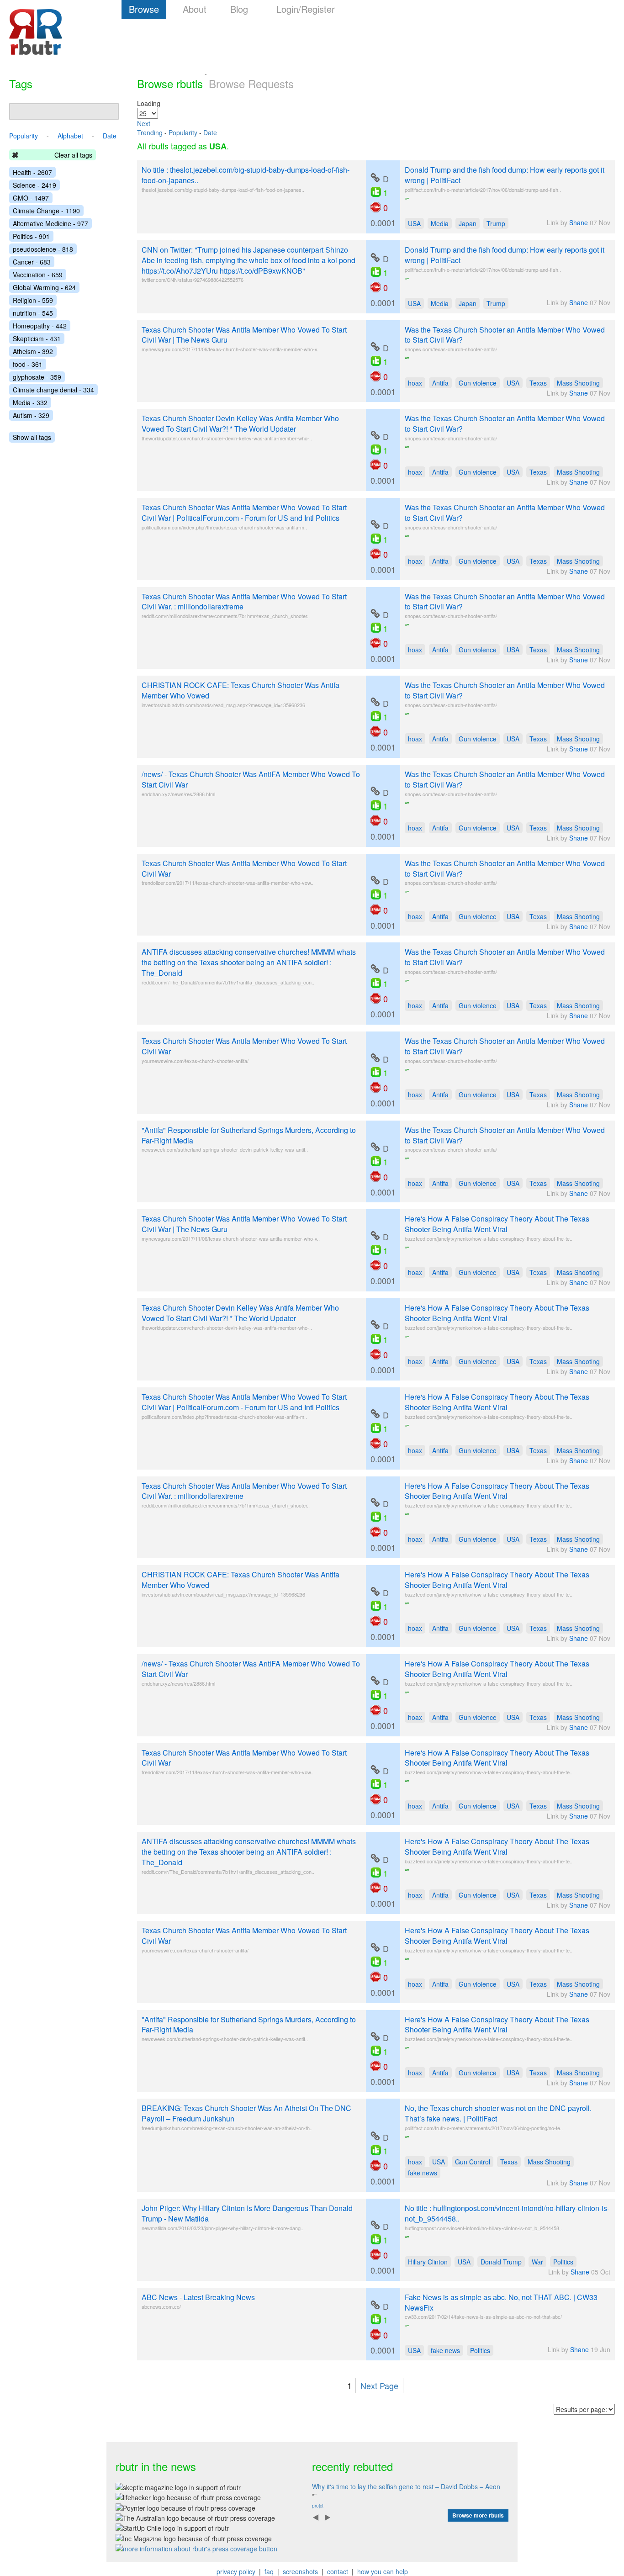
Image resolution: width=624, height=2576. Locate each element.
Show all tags (32, 437)
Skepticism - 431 (37, 339)
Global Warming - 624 (44, 287)
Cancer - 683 (32, 262)
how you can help (383, 2571)
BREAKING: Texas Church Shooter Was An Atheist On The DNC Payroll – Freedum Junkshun (246, 2113)
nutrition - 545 (33, 313)
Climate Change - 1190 (46, 211)
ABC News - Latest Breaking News (198, 2297)
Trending (150, 132)
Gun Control (473, 2162)
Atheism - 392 (33, 351)
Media (440, 223)
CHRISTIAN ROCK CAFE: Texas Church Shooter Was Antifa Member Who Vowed (241, 690)
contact (338, 2571)
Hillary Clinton (428, 2262)
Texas (538, 383)
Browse (144, 9)
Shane (579, 222)
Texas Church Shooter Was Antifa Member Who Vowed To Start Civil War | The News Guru (244, 335)
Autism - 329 (31, 415)
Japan (468, 223)
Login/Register (306, 9)
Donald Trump (501, 2262)
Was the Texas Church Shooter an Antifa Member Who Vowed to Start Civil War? (505, 335)
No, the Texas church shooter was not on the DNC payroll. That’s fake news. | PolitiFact (498, 2113)
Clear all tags (73, 155)
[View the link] (375, 178)
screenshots (300, 2571)
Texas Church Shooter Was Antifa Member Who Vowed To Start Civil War (244, 868)
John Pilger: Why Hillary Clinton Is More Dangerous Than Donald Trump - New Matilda (247, 2213)
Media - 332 (30, 402)
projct (318, 2506)
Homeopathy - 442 (40, 326)
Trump (496, 223)
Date (210, 132)
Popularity (183, 132)
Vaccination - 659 (38, 275)
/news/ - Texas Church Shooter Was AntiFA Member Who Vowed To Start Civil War (251, 779)
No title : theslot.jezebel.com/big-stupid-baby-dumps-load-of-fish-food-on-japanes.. (246, 175)
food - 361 (28, 364)
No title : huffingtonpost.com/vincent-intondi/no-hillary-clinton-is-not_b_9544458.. (507, 2213)
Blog (239, 9)
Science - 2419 (34, 185)
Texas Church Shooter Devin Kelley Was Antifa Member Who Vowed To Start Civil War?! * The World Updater (240, 423)
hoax (415, 383)
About (195, 9)
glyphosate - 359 (37, 377)
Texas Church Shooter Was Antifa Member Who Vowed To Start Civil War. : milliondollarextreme (244, 602)
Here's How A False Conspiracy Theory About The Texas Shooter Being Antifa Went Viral (497, 1224)
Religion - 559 (33, 300)
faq (269, 2571)
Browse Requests (251, 83)
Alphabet (70, 136)
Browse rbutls (170, 83)
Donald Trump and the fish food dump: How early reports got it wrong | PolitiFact (505, 175)
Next (144, 123)
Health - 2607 (32, 172)
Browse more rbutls (478, 2515)
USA (414, 223)
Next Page (379, 2386)
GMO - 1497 (31, 198)
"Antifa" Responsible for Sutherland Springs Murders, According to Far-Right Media (249, 1135)
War (537, 2262)
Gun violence (478, 383)
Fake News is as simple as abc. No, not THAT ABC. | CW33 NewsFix (501, 2302)
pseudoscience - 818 (43, 249)
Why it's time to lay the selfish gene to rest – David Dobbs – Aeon (406, 2486)
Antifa (440, 383)
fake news (423, 2173)
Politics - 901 (31, 236)
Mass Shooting (578, 383)
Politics (563, 2262)
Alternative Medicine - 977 (50, 223)
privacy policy (236, 2571)
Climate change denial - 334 (53, 390)
